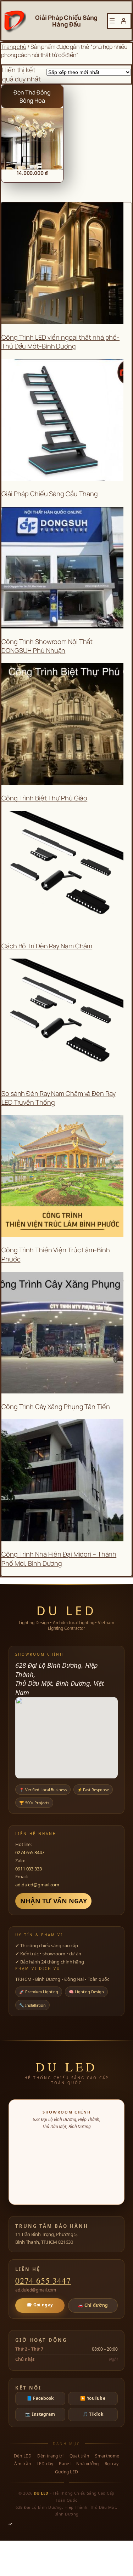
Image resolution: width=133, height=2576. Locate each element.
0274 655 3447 (30, 1852)
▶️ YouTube (93, 2398)
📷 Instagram (40, 2414)
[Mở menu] (112, 21)
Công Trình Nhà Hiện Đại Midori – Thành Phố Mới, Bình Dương (59, 1559)
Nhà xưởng (88, 2464)
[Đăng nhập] (123, 21)
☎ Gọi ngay (40, 2305)
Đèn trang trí (51, 2456)
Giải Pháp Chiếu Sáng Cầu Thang (50, 494)
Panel (65, 2464)
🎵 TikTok (93, 2414)
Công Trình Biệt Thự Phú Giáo (44, 798)
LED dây (45, 2464)
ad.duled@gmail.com (37, 1885)
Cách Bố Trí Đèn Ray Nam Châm (47, 946)
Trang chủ (14, 47)
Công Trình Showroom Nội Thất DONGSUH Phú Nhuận (47, 646)
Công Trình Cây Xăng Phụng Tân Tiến (56, 1407)
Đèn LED (23, 2456)
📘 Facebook (40, 2398)
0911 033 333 (29, 1869)
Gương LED (67, 2472)
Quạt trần (79, 2456)
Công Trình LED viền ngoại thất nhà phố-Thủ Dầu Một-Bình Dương (60, 342)
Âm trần (23, 2464)
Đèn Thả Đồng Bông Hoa (32, 96)
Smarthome (107, 2456)
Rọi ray (112, 2464)
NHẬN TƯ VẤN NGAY (53, 1901)
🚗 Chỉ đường (93, 2305)
